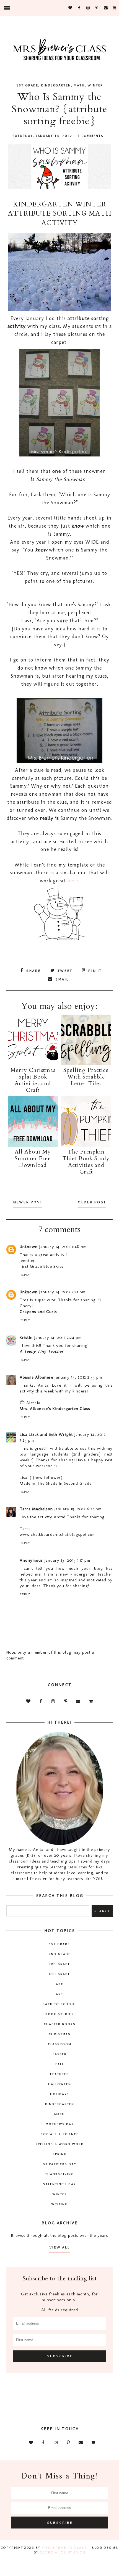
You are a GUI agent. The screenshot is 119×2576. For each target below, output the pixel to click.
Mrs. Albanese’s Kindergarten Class (55, 1409)
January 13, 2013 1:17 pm (67, 1560)
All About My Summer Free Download (33, 1158)
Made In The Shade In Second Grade (56, 1483)
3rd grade (59, 1964)
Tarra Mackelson (36, 1509)
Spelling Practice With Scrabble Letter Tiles (86, 1077)
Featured (60, 2074)
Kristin (26, 1337)
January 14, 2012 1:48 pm (63, 1247)
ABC (60, 1984)
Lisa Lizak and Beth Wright (46, 1434)
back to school (59, 2004)
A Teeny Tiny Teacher (42, 1351)
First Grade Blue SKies (42, 1266)
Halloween (60, 2084)
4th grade (60, 1974)
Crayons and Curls (38, 1312)
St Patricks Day (59, 2164)
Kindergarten (56, 85)
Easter (60, 2054)
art (59, 1994)
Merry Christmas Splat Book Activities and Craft (33, 1080)
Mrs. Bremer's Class (64, 2548)
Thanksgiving (59, 2174)
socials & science (60, 2134)
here (73, 881)
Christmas (60, 2034)
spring (60, 2154)
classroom (60, 2044)
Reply (25, 1275)
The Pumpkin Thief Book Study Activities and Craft (86, 1162)
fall (60, 2064)
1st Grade (27, 85)
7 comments (90, 136)
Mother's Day (60, 2124)
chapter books (60, 2024)
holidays (60, 2094)
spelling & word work (59, 2144)
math (79, 85)
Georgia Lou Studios (63, 2552)
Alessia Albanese (36, 1377)
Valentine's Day (59, 2184)
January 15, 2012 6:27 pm (78, 1509)
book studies (60, 2014)
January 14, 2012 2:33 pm (78, 1377)
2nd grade (60, 1954)
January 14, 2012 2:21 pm (62, 1292)
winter (95, 85)
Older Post (92, 1202)
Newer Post (28, 1202)
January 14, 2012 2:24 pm (58, 1337)
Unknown (29, 1247)
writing (59, 2204)
